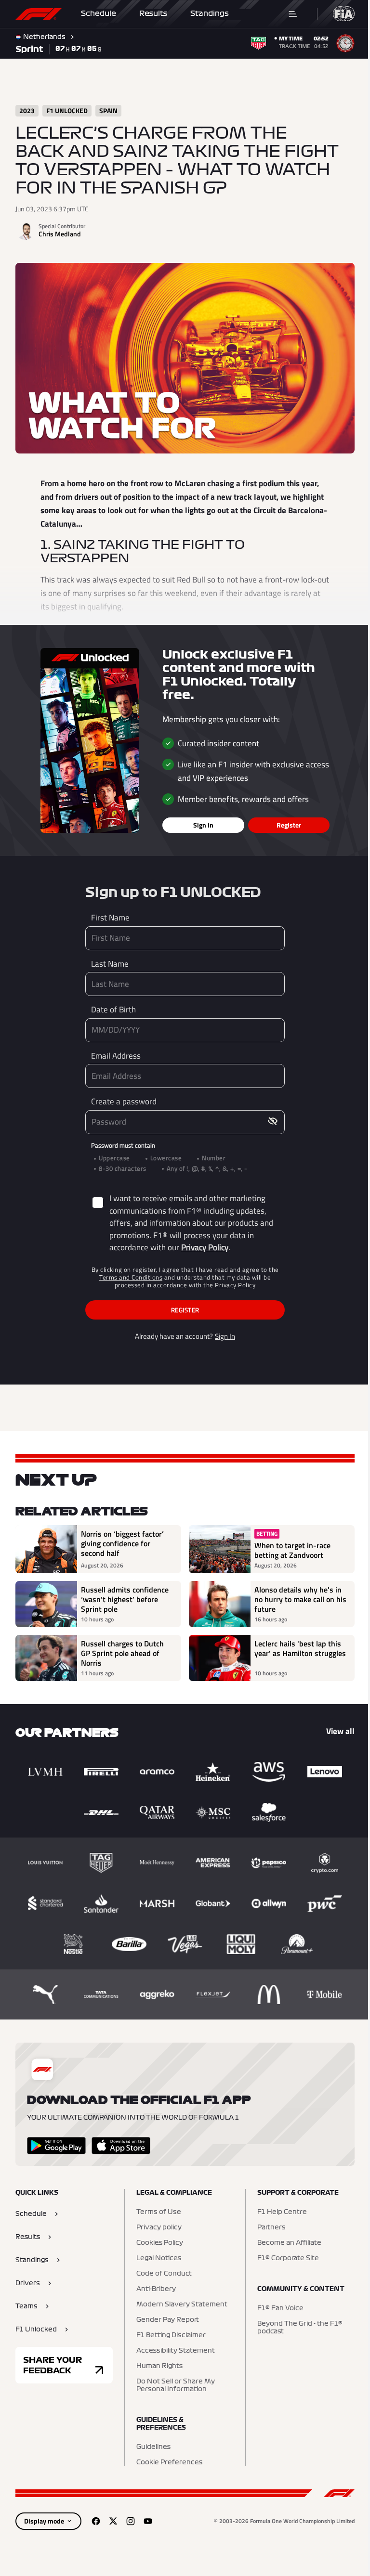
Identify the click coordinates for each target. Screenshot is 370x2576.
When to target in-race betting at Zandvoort (289, 1546)
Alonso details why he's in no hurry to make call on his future (295, 1595)
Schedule (99, 13)
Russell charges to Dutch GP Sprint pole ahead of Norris (122, 1649)
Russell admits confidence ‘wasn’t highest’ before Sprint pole (125, 1595)
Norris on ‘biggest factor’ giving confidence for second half (122, 1540)
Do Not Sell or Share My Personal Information (173, 2382)
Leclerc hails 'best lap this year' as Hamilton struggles (294, 1649)
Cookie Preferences (167, 2459)
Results (153, 13)
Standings (210, 13)
